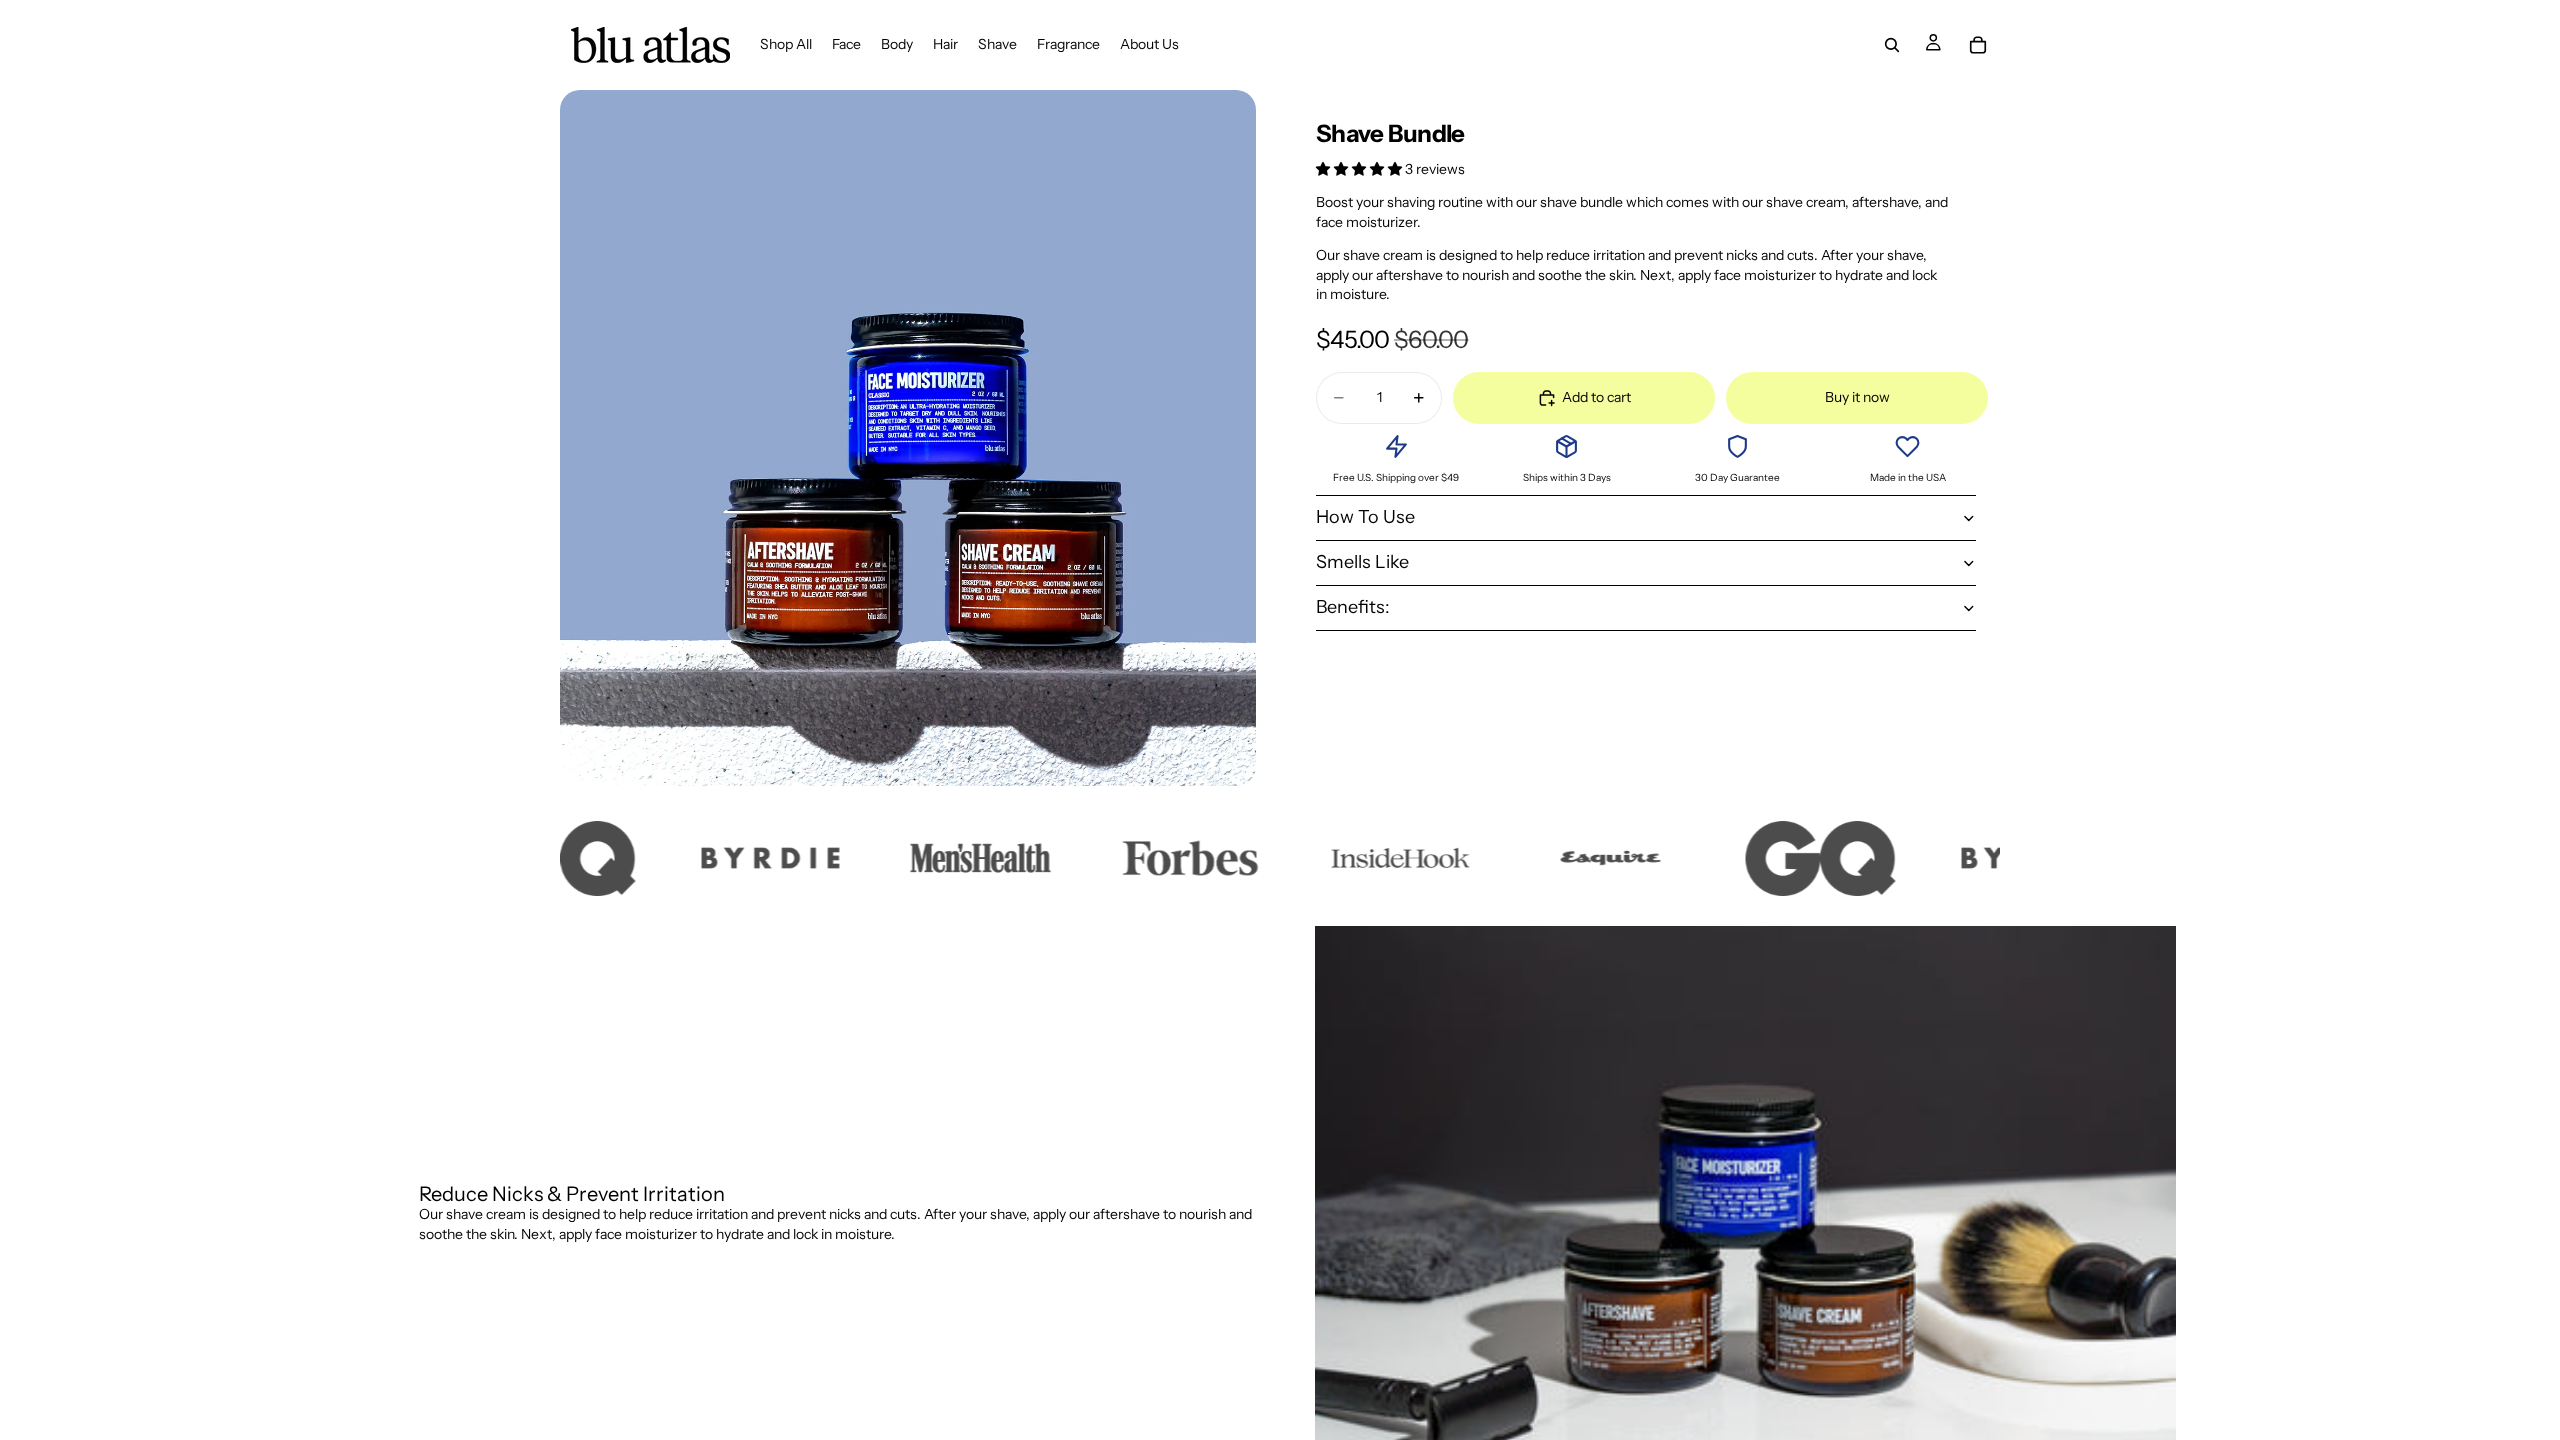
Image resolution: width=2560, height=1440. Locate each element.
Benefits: (1353, 607)
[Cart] (1978, 45)
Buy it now (1857, 397)
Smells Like (1362, 562)
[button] (1360, 169)
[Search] (1892, 45)
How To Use (1365, 517)
